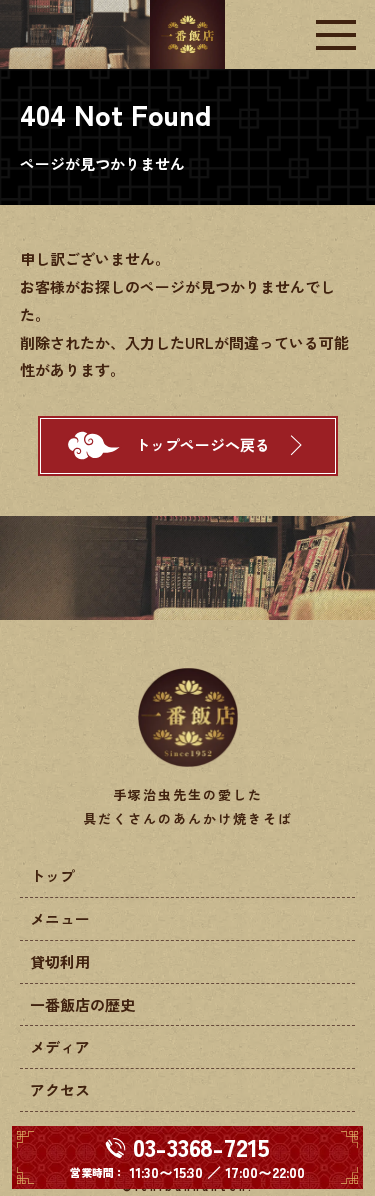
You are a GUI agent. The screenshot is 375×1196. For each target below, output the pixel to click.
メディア (60, 1046)
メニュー (60, 918)
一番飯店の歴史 (82, 1004)
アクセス (60, 1089)
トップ (52, 875)
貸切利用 (60, 961)
